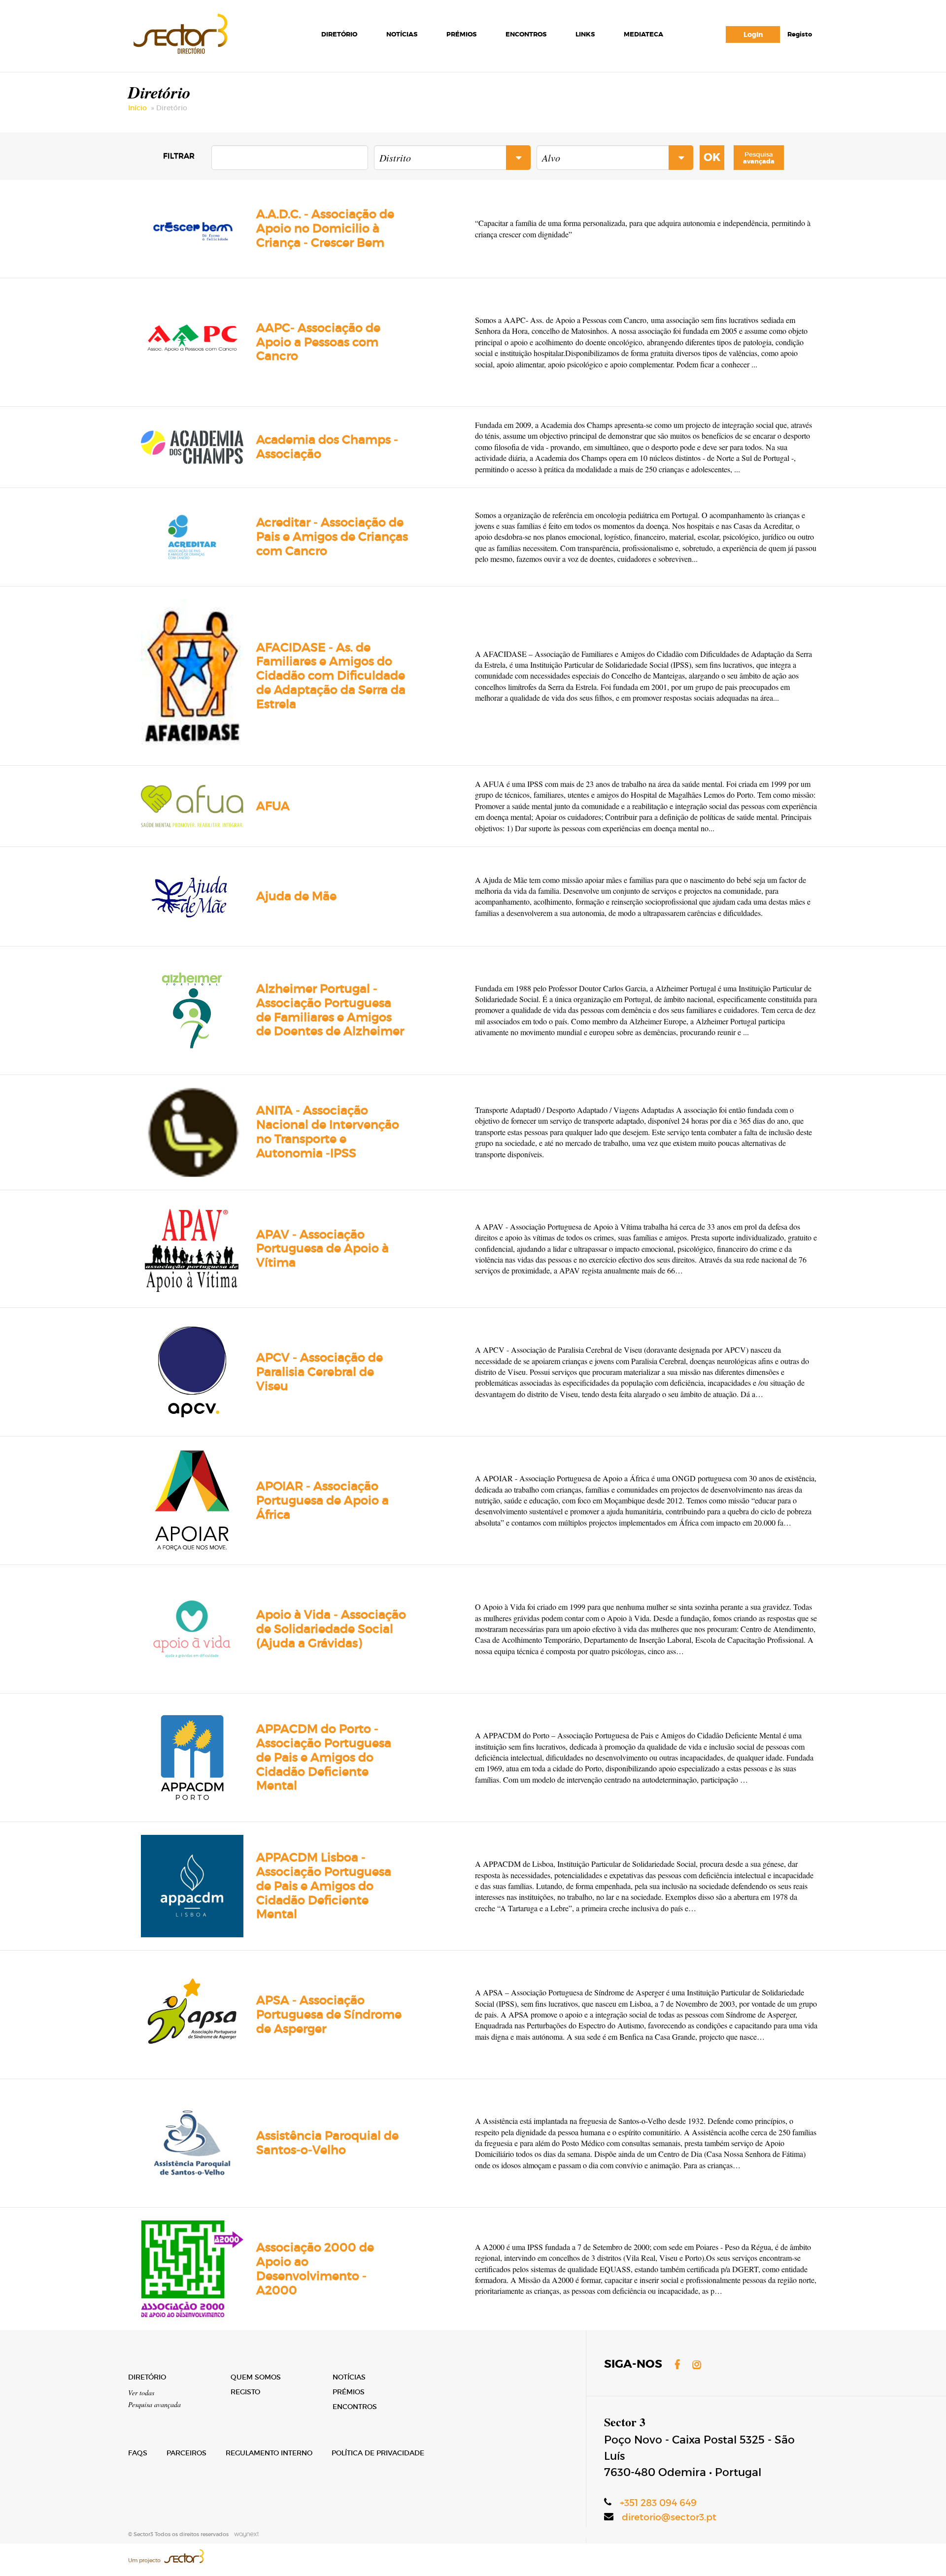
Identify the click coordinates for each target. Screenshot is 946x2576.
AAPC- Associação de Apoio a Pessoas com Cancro (318, 342)
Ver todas (141, 2393)
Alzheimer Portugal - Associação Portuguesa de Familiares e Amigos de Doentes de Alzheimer (330, 1010)
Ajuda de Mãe (296, 896)
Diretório (339, 34)
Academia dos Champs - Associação (327, 447)
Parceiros (186, 2453)
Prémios (461, 34)
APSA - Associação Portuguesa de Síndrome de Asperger (329, 2014)
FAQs (138, 2453)
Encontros (526, 34)
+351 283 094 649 (658, 2503)
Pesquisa (759, 158)
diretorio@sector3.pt (669, 2517)
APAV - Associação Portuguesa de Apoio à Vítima (322, 1249)
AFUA (273, 806)
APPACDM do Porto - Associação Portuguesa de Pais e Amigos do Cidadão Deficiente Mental (324, 1757)
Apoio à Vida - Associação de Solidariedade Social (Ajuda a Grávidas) (331, 1629)
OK (712, 158)
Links (585, 34)
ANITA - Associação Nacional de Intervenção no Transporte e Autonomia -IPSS (328, 1131)
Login (753, 34)
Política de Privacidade (378, 2453)
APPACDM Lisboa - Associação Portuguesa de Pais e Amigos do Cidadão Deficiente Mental (324, 1886)
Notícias (402, 34)
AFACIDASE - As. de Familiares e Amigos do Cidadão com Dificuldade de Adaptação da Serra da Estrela (331, 676)
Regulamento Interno (269, 2453)
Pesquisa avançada (154, 2404)
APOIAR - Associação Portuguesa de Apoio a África (322, 1500)
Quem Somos (256, 2377)
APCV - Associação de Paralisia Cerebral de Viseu (320, 1372)
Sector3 (179, 32)
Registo (800, 34)
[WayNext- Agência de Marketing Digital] (244, 2534)
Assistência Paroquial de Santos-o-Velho (327, 2143)
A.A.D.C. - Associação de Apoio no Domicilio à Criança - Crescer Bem (325, 228)
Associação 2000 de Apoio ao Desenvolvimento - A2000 (315, 2268)
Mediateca (643, 34)
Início (137, 108)
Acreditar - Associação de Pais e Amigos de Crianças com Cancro (332, 537)
